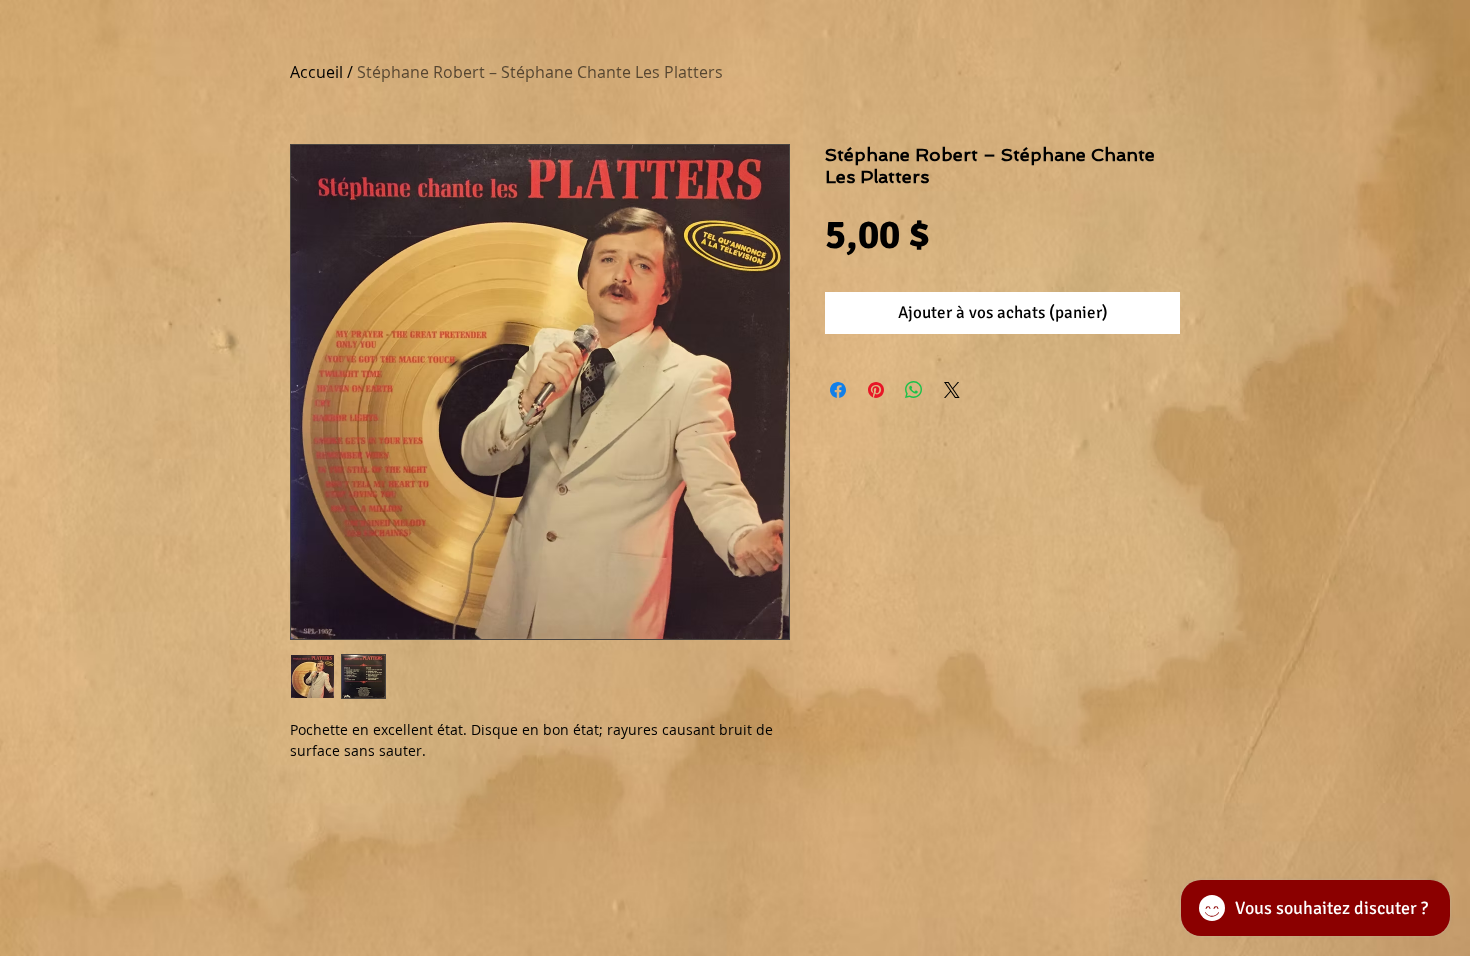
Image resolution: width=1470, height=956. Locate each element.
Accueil (316, 72)
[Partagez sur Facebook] (838, 390)
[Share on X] (952, 390)
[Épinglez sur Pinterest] (876, 390)
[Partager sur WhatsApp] (914, 390)
